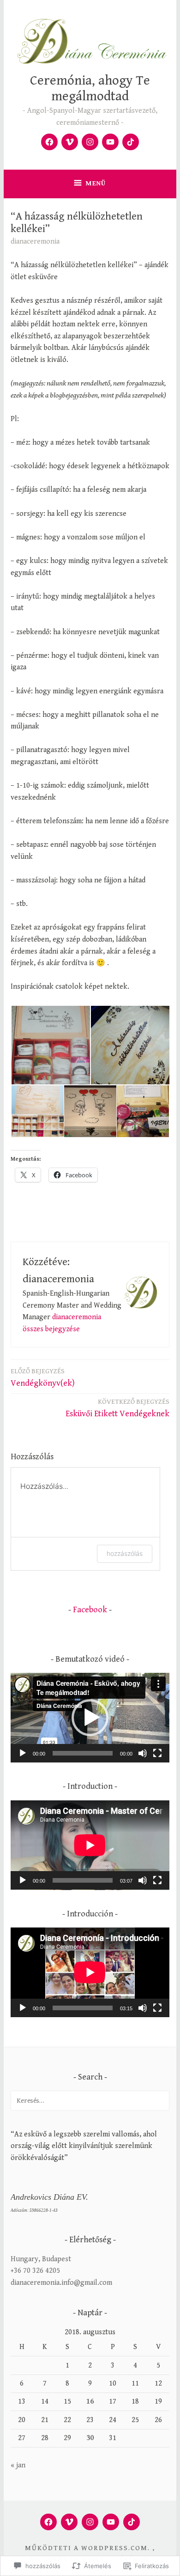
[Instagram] (90, 142)
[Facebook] (49, 142)
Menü (96, 183)
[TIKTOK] (132, 2522)
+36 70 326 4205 (35, 2271)
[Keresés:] (90, 2101)
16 (90, 2402)
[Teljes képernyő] (157, 1753)
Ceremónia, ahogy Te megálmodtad (90, 89)
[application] (90, 1718)
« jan (18, 2465)
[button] (50, 1045)
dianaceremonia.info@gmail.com (61, 2283)
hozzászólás (125, 1553)
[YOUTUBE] (111, 2522)
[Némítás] (143, 1753)
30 (90, 2438)
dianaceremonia (35, 242)
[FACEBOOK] (48, 2522)
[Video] (70, 142)
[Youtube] (110, 142)
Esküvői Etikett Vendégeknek (117, 1408)
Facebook (90, 1610)
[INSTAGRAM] (90, 2522)
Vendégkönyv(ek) (43, 1378)
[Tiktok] (131, 142)
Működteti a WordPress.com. (87, 2548)
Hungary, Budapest (41, 2259)
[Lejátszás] (23, 1753)
